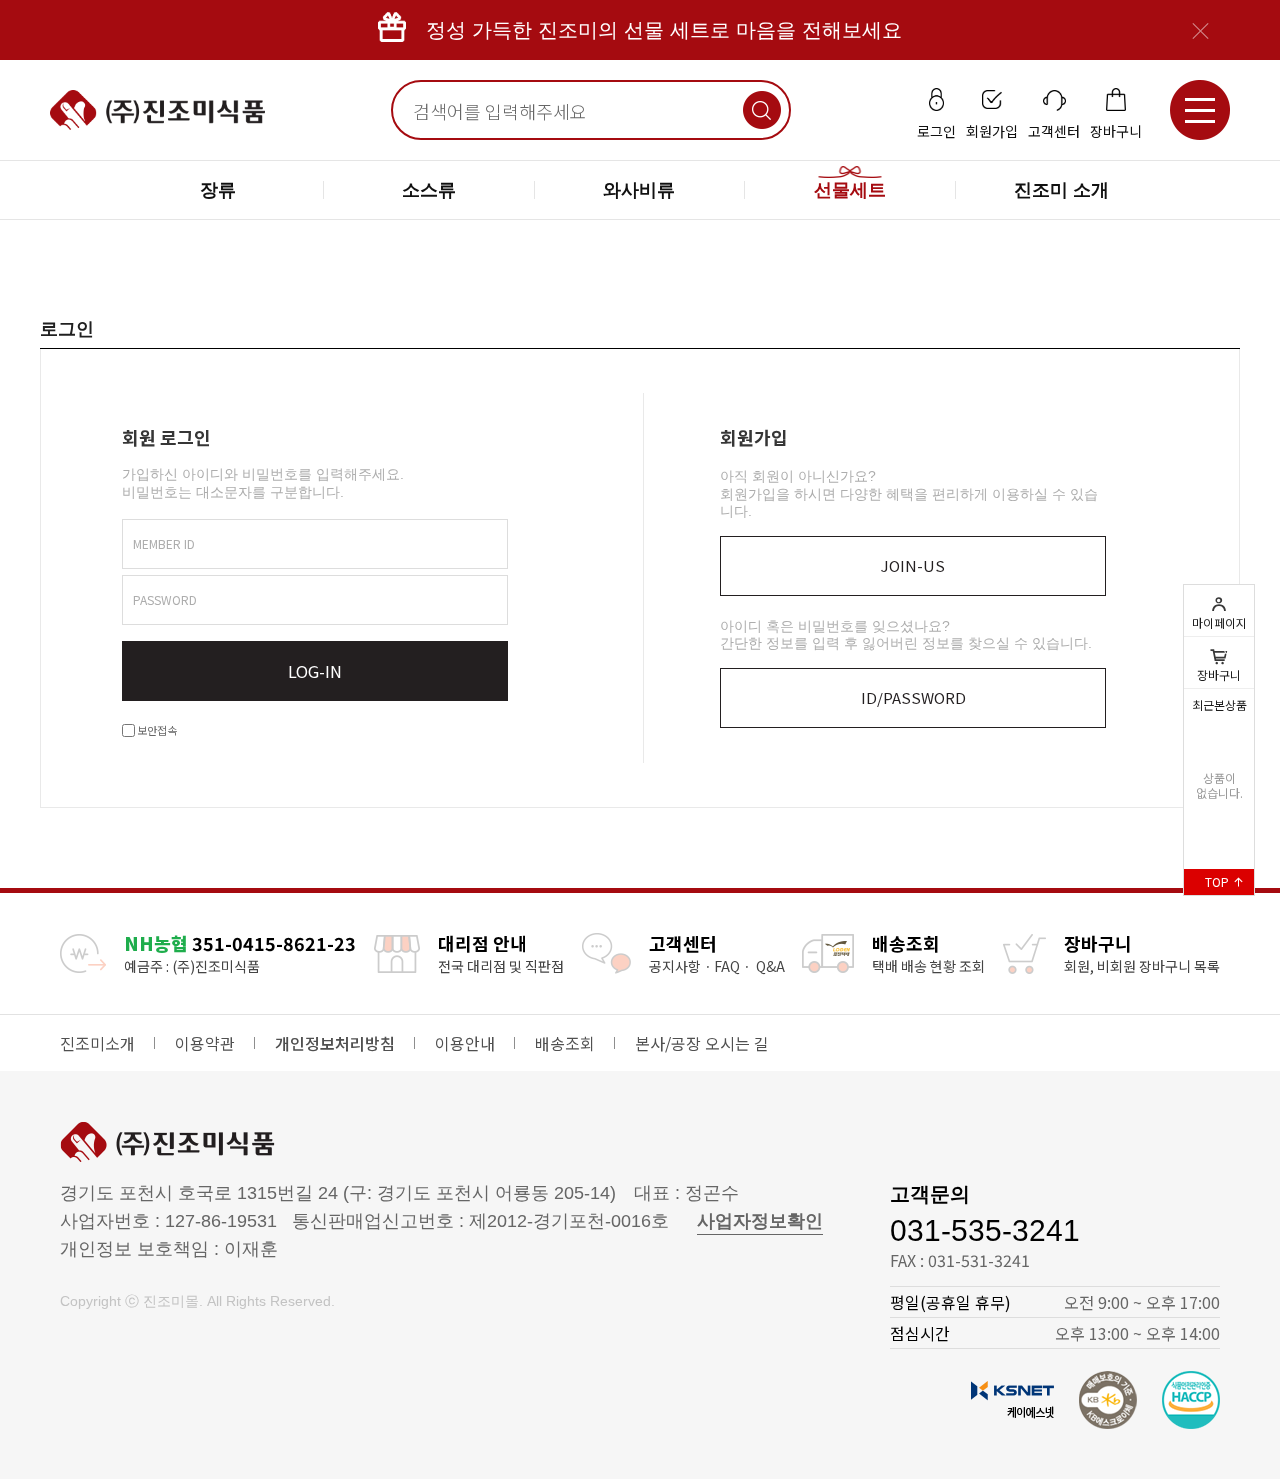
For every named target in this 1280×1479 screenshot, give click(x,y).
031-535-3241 (985, 1230)
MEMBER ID (164, 543)
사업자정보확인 (760, 1221)
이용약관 (205, 1043)
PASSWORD (165, 599)
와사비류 (639, 190)
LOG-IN (315, 671)
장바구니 (1219, 662)
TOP (1218, 881)
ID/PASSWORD (913, 697)
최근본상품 (1219, 704)
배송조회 (565, 1043)
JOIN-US (913, 565)
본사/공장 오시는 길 (702, 1043)
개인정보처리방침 (335, 1043)
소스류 (429, 190)
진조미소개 (97, 1043)
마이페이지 (1219, 622)
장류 (218, 190)
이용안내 (465, 1043)
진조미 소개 (1061, 190)
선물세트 (850, 190)
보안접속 (156, 730)
